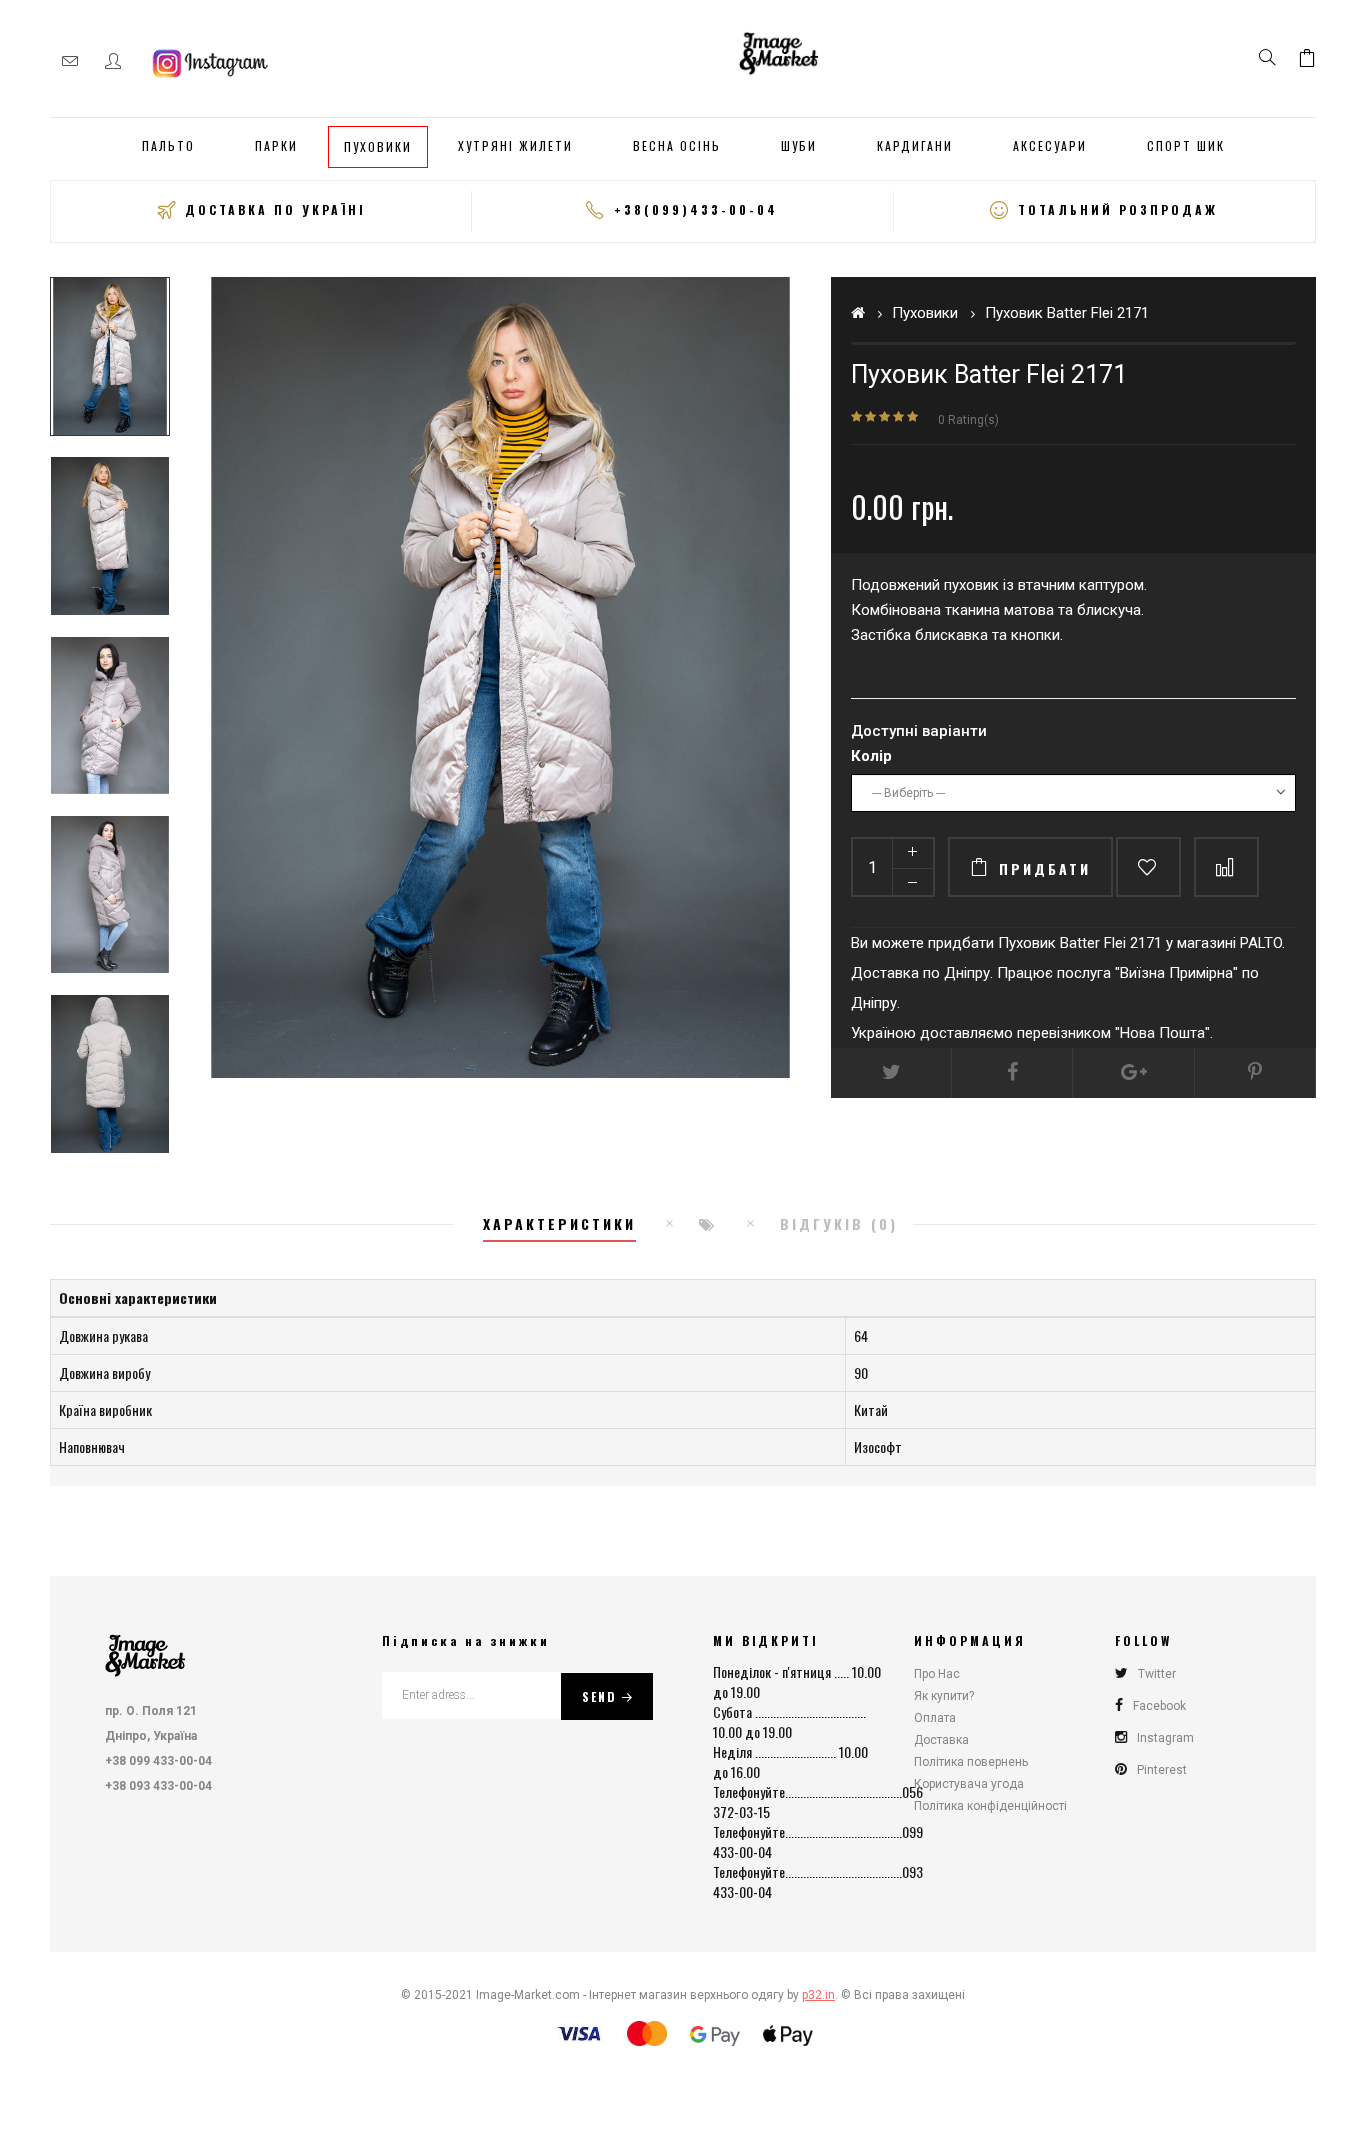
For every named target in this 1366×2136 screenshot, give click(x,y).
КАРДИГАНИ (915, 145)
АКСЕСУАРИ (1050, 145)
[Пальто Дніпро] (779, 50)
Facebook (1159, 1706)
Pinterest (1162, 1770)
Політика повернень (971, 1762)
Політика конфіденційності (990, 1806)
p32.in (818, 1995)
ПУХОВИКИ (378, 146)
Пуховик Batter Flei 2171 (1067, 313)
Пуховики (925, 313)
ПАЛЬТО (168, 145)
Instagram (1165, 1738)
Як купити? (944, 1696)
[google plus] (1133, 1073)
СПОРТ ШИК (1186, 145)
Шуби (799, 145)
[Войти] (113, 61)
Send (599, 1696)
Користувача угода (969, 1784)
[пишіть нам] (70, 61)
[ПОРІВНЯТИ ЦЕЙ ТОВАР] (1226, 867)
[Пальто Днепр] (145, 1651)
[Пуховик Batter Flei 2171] (110, 356)
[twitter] (891, 1073)
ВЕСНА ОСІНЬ (677, 145)
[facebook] (1012, 1073)
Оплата (935, 1718)
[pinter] (1255, 1073)
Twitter (1157, 1674)
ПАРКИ (276, 145)
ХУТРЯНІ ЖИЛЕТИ (515, 145)
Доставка (941, 1740)
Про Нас (937, 1674)
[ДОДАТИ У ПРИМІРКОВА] (1148, 867)
